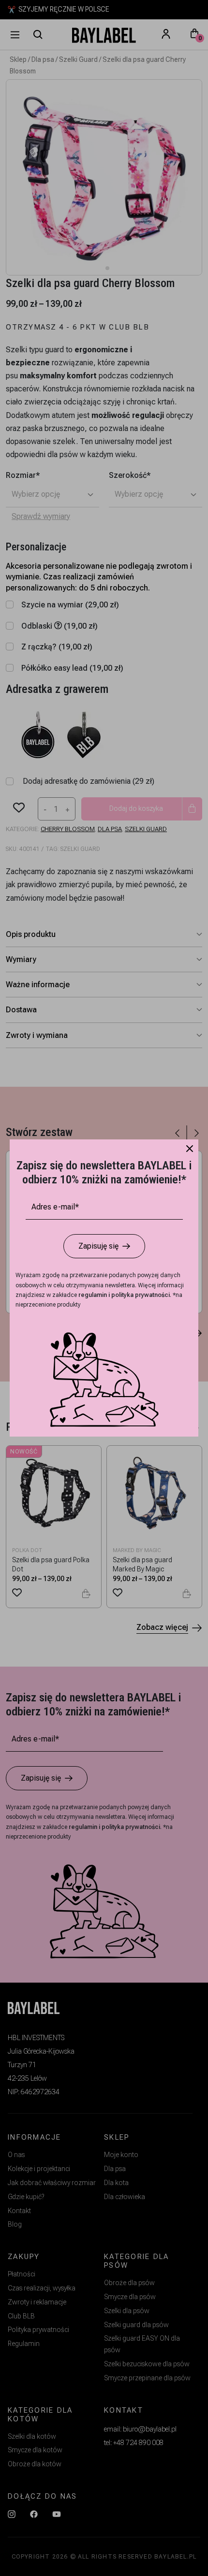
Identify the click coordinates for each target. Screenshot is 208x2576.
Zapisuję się (98, 1246)
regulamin (93, 1295)
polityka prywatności (141, 1295)
